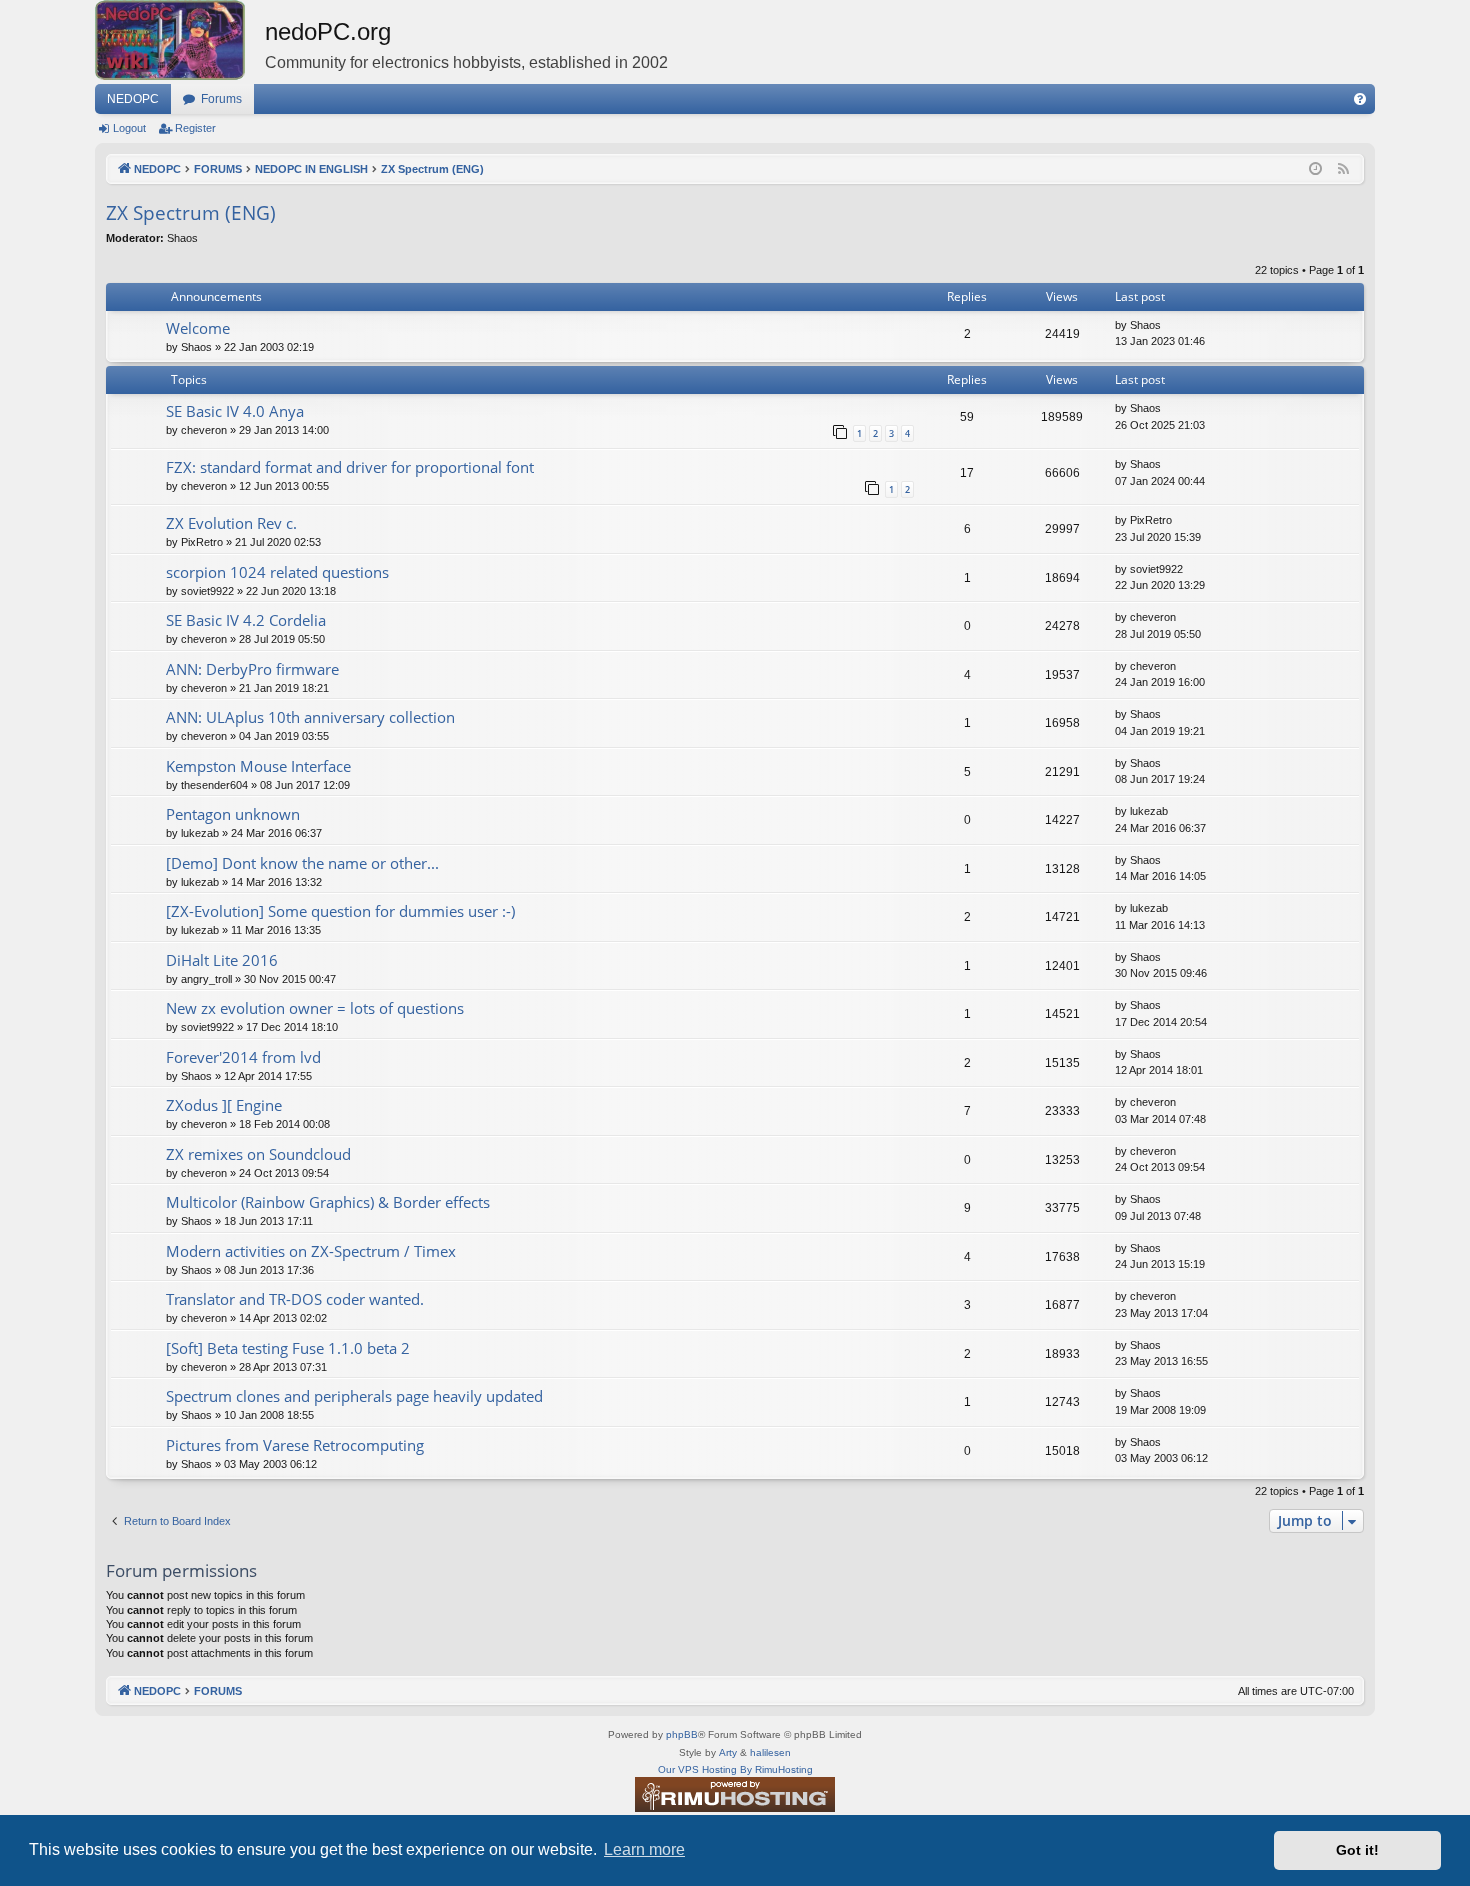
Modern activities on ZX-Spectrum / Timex (311, 1251)
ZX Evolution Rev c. (231, 523)
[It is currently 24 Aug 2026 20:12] (1315, 169)
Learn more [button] (644, 1849)
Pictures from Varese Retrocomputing (295, 1445)
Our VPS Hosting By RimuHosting (735, 1769)
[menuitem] (1360, 99)
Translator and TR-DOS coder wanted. (295, 1299)
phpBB (682, 1734)
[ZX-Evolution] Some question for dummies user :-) (340, 911)
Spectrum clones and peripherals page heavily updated (354, 1396)
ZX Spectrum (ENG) (191, 213)
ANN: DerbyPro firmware (252, 669)
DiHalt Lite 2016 (222, 960)
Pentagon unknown (233, 814)
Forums (221, 99)
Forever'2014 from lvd (243, 1057)
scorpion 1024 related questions (277, 572)
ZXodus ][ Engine (224, 1105)
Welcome (198, 328)
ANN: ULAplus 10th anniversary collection (310, 717)
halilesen (770, 1752)
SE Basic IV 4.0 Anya (235, 411)
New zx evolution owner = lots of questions (315, 1008)
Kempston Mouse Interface (258, 766)
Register (195, 128)
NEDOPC (133, 99)
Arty (728, 1752)
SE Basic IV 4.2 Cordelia (246, 620)
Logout (129, 128)
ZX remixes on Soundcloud (258, 1154)
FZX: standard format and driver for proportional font (350, 467)
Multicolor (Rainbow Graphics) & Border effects (328, 1202)
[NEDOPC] (180, 40)
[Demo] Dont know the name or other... (302, 863)
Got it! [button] (1357, 1850)
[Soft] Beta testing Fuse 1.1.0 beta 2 (288, 1348)
